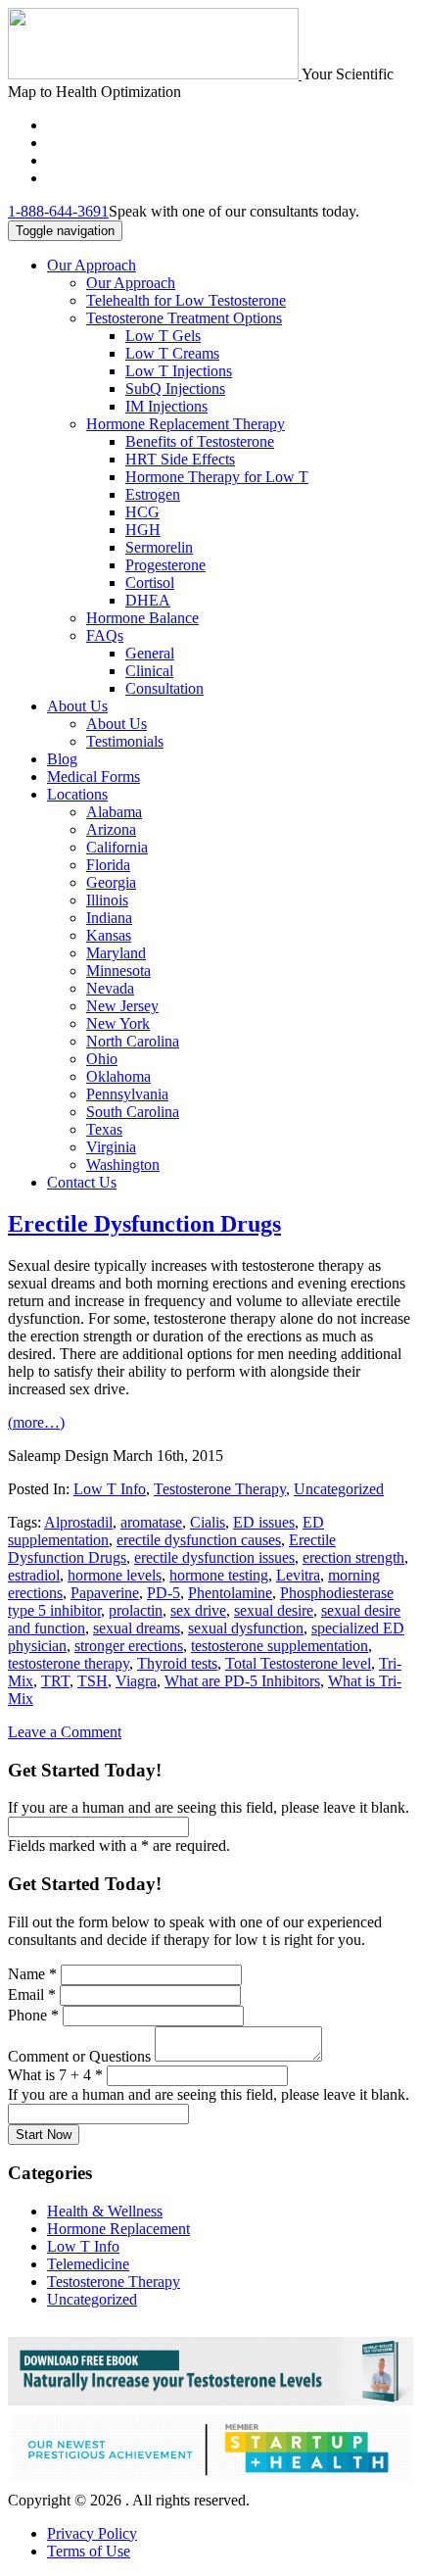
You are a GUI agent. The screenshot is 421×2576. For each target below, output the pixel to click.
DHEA (148, 600)
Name (32, 1974)
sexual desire (274, 1610)
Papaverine (105, 1593)
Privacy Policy (92, 2533)
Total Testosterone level (298, 1663)
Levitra (298, 1575)
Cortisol (150, 583)
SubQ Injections (175, 389)
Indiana (109, 918)
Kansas (109, 935)
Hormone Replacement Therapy (186, 424)
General (150, 653)
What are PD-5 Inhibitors (242, 1681)
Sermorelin (159, 547)
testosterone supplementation (280, 1646)
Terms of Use (89, 2551)
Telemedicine (88, 2264)
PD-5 (164, 1593)
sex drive (198, 1610)
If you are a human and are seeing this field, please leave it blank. (209, 2094)
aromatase (151, 1522)
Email (32, 1994)
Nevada (110, 988)
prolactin (136, 1610)
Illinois (107, 900)
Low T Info (110, 1489)
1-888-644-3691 (58, 211)
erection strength (353, 1557)
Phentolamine (230, 1593)
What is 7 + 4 (55, 2075)
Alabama (114, 812)
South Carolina (133, 1112)
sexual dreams (137, 1628)
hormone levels (115, 1575)
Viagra (136, 1681)
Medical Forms (94, 777)
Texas (104, 1129)
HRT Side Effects (180, 459)
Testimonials (125, 741)
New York (118, 1023)
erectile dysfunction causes (199, 1540)
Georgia (111, 882)
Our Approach (92, 265)
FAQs (105, 635)
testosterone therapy (69, 1663)
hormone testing (219, 1575)
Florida (108, 865)
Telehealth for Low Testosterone (186, 300)
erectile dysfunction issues (214, 1557)
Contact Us (82, 1182)
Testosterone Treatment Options (184, 318)
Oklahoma (118, 1076)
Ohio (102, 1059)
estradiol (34, 1575)
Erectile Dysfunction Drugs (144, 1224)
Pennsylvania (127, 1094)
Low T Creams (172, 353)
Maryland (116, 953)
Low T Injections (179, 371)
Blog (62, 759)
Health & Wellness (105, 2211)
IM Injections (166, 406)
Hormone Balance (142, 618)
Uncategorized (339, 1489)
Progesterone (165, 565)
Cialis (208, 1522)
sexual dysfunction (246, 1628)
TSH (93, 1681)
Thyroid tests (177, 1663)
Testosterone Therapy (220, 1489)
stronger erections (129, 1646)
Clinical (149, 671)
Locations (77, 794)
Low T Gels (163, 336)
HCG (142, 512)
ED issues (264, 1522)
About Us (77, 706)
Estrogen (153, 494)
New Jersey (122, 1006)
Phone (33, 2015)
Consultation (164, 688)
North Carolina (133, 1041)
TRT (55, 1681)
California (117, 847)
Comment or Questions (81, 2056)
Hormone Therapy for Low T (217, 477)
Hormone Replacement (118, 2229)
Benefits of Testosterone (200, 441)
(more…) (36, 1422)
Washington (123, 1165)
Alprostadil (78, 1522)
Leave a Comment (65, 1732)
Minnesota (118, 971)
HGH (143, 530)
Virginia (111, 1147)
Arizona (111, 829)
